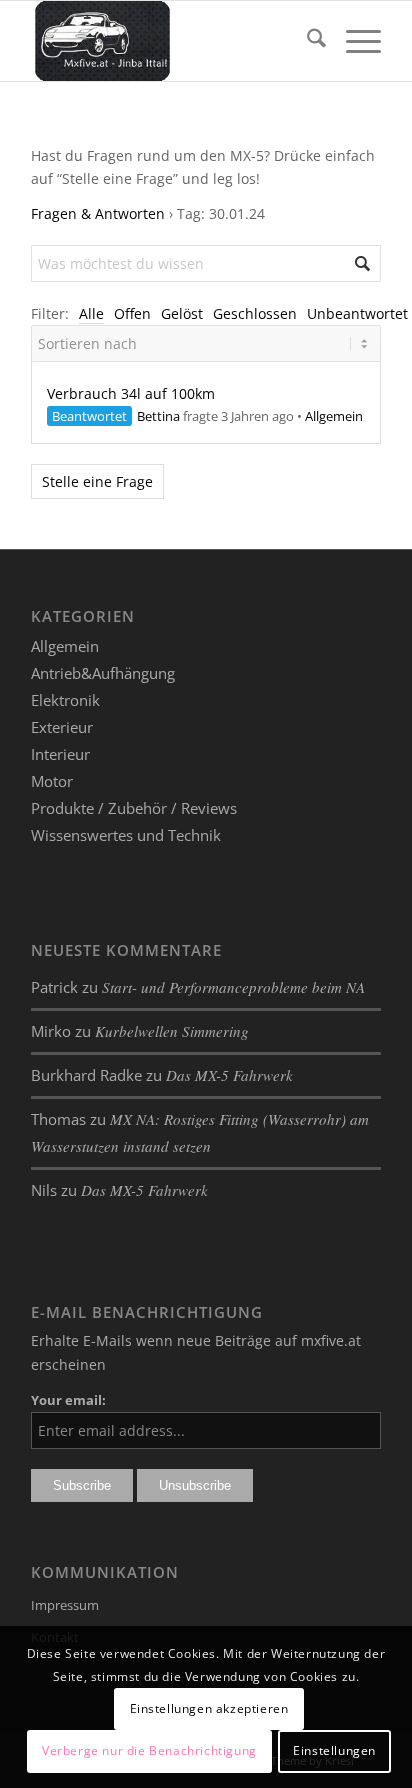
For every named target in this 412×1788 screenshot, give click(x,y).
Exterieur (62, 727)
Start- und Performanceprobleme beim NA (233, 987)
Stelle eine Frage (97, 481)
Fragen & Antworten (98, 213)
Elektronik (65, 700)
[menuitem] (306, 41)
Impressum (65, 1605)
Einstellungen (334, 1750)
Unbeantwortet (357, 313)
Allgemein (334, 416)
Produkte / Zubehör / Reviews (134, 808)
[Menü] (353, 41)
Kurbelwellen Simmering (172, 1031)
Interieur (60, 754)
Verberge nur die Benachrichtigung (149, 1750)
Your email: (68, 1400)
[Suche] (306, 41)
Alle (91, 313)
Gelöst (182, 313)
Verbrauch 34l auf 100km (131, 393)
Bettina (158, 416)
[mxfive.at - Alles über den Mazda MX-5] (171, 41)
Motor (52, 781)
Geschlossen (255, 313)
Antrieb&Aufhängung (103, 673)
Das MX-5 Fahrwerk (229, 1075)
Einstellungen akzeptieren (209, 1708)
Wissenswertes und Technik (126, 835)
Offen (132, 313)
